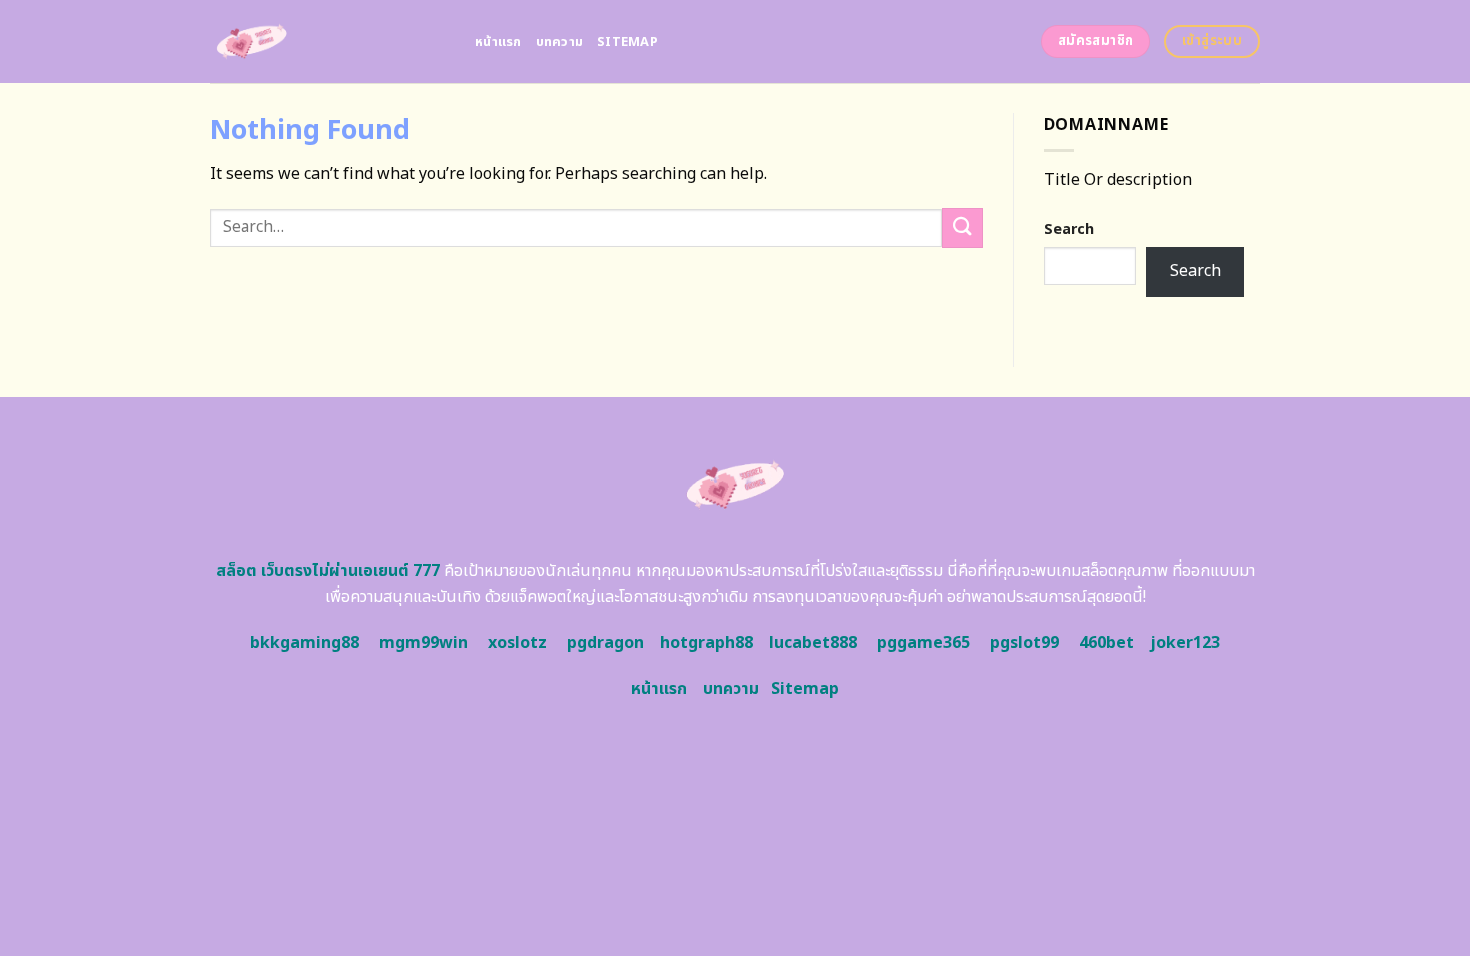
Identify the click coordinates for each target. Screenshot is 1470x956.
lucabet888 (813, 643)
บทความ (560, 42)
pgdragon (605, 643)
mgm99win (423, 643)
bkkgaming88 (304, 643)
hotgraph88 (706, 643)
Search (1069, 229)
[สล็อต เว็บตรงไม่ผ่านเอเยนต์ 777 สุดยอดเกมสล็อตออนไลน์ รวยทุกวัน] (327, 41)
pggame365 (923, 643)
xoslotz (517, 643)
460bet (1106, 643)
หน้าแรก (498, 42)
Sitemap (627, 42)
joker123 (1185, 643)
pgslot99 (1024, 643)
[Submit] (962, 227)
